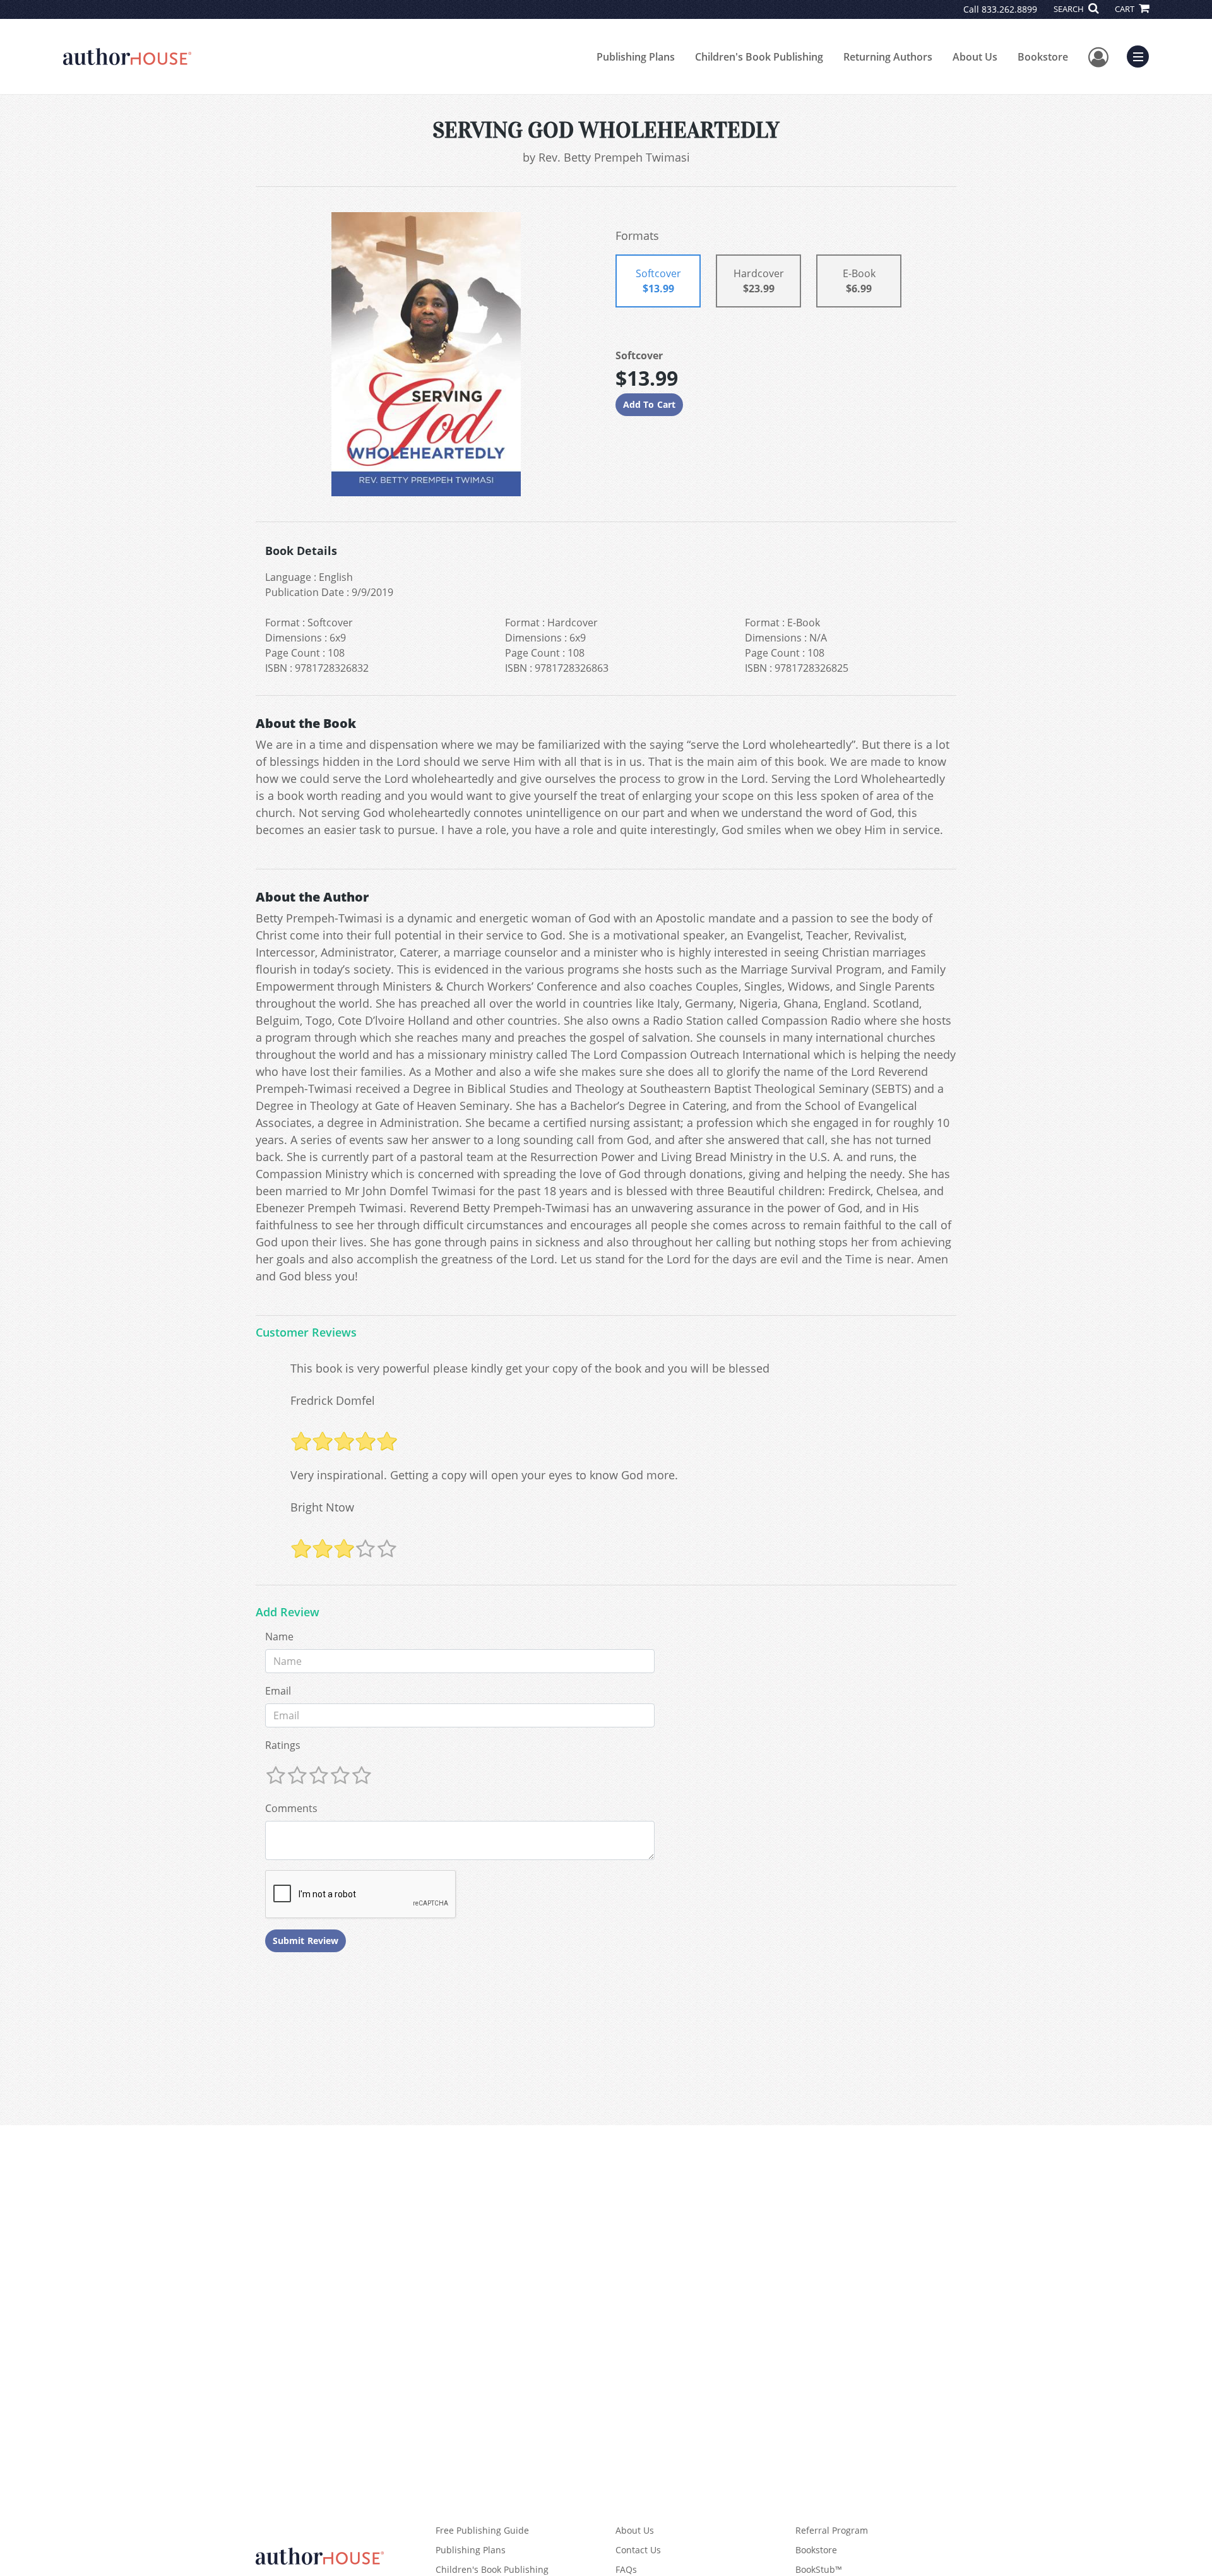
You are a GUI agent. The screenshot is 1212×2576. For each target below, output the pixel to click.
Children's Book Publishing (759, 57)
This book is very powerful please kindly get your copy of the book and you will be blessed (530, 1368)
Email (278, 1691)
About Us (975, 57)
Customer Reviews (306, 1333)
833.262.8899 (1009, 9)
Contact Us (638, 2550)
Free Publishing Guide (482, 2530)
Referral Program (832, 2530)
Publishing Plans (636, 57)
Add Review (288, 1613)
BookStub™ (819, 2569)
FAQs (626, 2569)
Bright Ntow (322, 1507)
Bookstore (1043, 57)
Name (279, 1637)
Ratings (283, 1745)
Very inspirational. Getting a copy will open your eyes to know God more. (484, 1475)
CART (1126, 9)
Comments (291, 1808)
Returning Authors (888, 57)
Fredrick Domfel (333, 1400)
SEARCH (1070, 9)
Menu (1142, 55)
